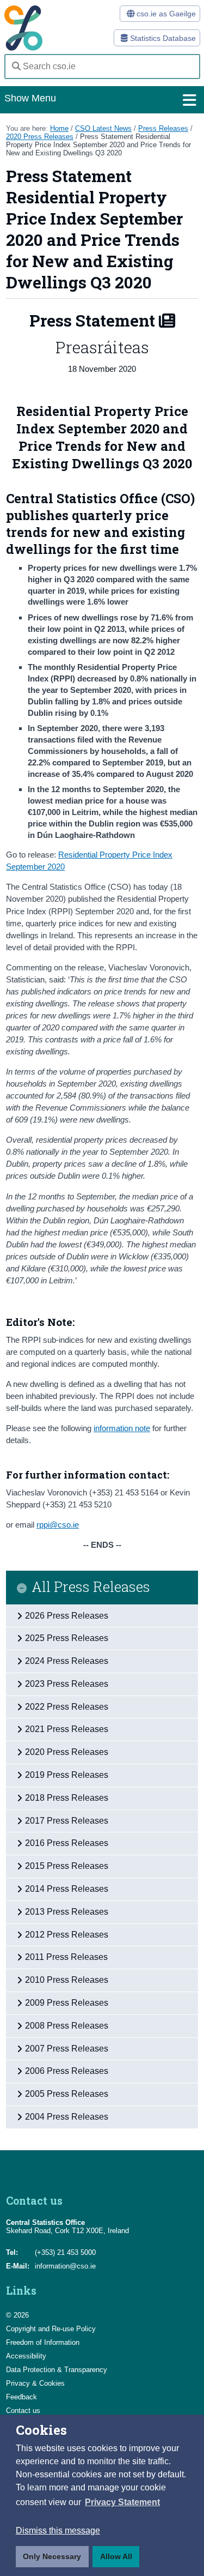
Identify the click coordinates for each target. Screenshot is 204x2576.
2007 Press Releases (67, 2049)
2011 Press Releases (66, 1957)
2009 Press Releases (67, 2003)
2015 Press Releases (67, 1866)
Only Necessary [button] (52, 2556)
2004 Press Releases (67, 2117)
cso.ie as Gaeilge (165, 14)
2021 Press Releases (67, 1729)
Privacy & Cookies (35, 2383)
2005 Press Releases (67, 2094)
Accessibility (26, 2356)
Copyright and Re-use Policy (51, 2329)
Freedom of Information (43, 2342)
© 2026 (17, 2315)
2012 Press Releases (67, 1935)
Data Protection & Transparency (57, 2370)
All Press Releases (91, 1587)
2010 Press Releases (67, 1980)
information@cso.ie (65, 2266)
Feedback (21, 2397)
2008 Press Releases (67, 2026)
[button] (122, 2502)
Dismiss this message (58, 2530)
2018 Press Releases (67, 1798)
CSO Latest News (103, 128)
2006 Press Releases (67, 2071)
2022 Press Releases (67, 1707)
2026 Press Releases (67, 1616)
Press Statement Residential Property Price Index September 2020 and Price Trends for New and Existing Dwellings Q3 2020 (98, 145)
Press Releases (163, 128)
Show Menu (30, 98)
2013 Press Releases (67, 1912)
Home (59, 128)
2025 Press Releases (67, 1638)
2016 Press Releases (67, 1843)
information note (122, 1428)
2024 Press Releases (67, 1661)
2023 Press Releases (67, 1684)
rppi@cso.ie (58, 1525)
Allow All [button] (116, 2556)
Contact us (23, 2411)
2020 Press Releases (40, 137)
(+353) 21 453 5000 (65, 2252)
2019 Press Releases (67, 1775)
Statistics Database (162, 38)
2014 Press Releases (67, 1889)
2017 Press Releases (67, 1821)
